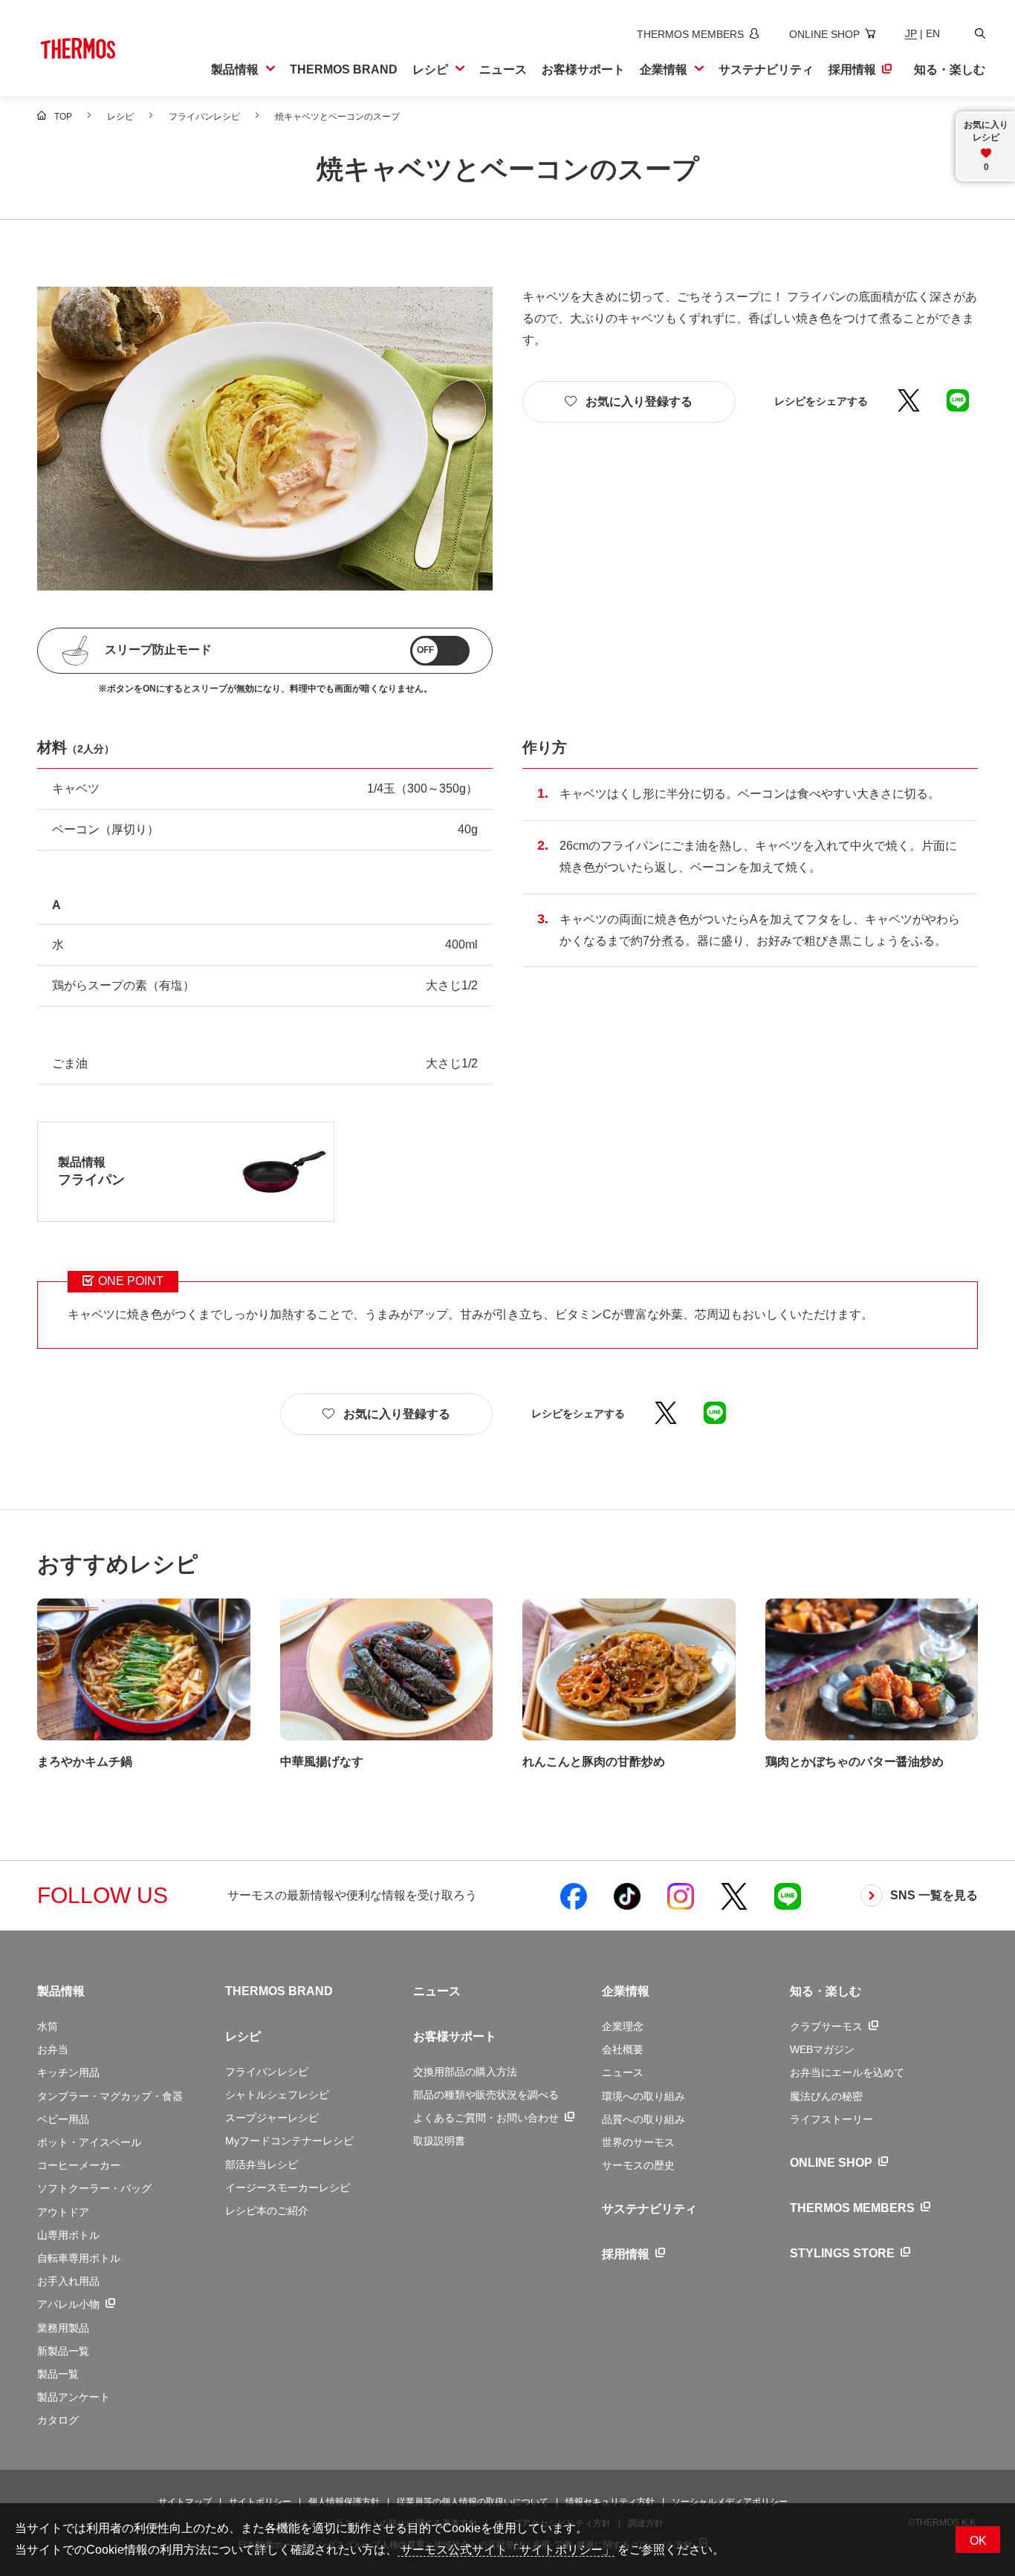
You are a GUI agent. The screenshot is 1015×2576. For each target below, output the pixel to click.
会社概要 (623, 2049)
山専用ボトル (68, 2235)
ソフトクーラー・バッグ (94, 2188)
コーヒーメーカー (79, 2165)
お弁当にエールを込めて (847, 2072)
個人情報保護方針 (344, 2502)
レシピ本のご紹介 (267, 2211)
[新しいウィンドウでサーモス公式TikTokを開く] (627, 1896)
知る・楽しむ (826, 1991)
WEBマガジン (822, 2049)
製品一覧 (58, 2374)
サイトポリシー (260, 2502)
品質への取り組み (643, 2119)
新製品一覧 (63, 2351)
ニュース (437, 1991)
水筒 (48, 2026)
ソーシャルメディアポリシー (730, 2502)
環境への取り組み (643, 2096)
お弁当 (53, 2049)
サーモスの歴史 (638, 2165)
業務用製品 (63, 2328)
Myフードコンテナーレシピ (289, 2141)
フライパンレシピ (267, 2072)
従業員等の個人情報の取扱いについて (473, 2502)
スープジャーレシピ (272, 2118)
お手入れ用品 (68, 2281)
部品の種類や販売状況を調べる (486, 2095)
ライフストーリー (831, 2119)
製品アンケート (74, 2397)
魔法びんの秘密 (826, 2096)
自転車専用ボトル (79, 2258)
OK (978, 2541)
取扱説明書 (439, 2141)
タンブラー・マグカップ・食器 (110, 2096)
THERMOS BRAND (279, 1991)
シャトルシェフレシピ (277, 2095)
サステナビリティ (649, 2209)
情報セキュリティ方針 (610, 2502)
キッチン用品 (68, 2072)
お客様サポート (455, 2036)
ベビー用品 (63, 2119)
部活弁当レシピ (262, 2164)
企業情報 (626, 1991)
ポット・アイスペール (89, 2142)
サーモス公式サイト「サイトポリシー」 (506, 2550)
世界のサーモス (638, 2142)
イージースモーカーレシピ (288, 2188)
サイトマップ (185, 2502)
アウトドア (63, 2212)
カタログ (58, 2420)
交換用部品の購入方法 (465, 2072)
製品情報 (61, 1991)
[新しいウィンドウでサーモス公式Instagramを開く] (681, 1896)
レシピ (243, 2036)
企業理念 (623, 2026)
